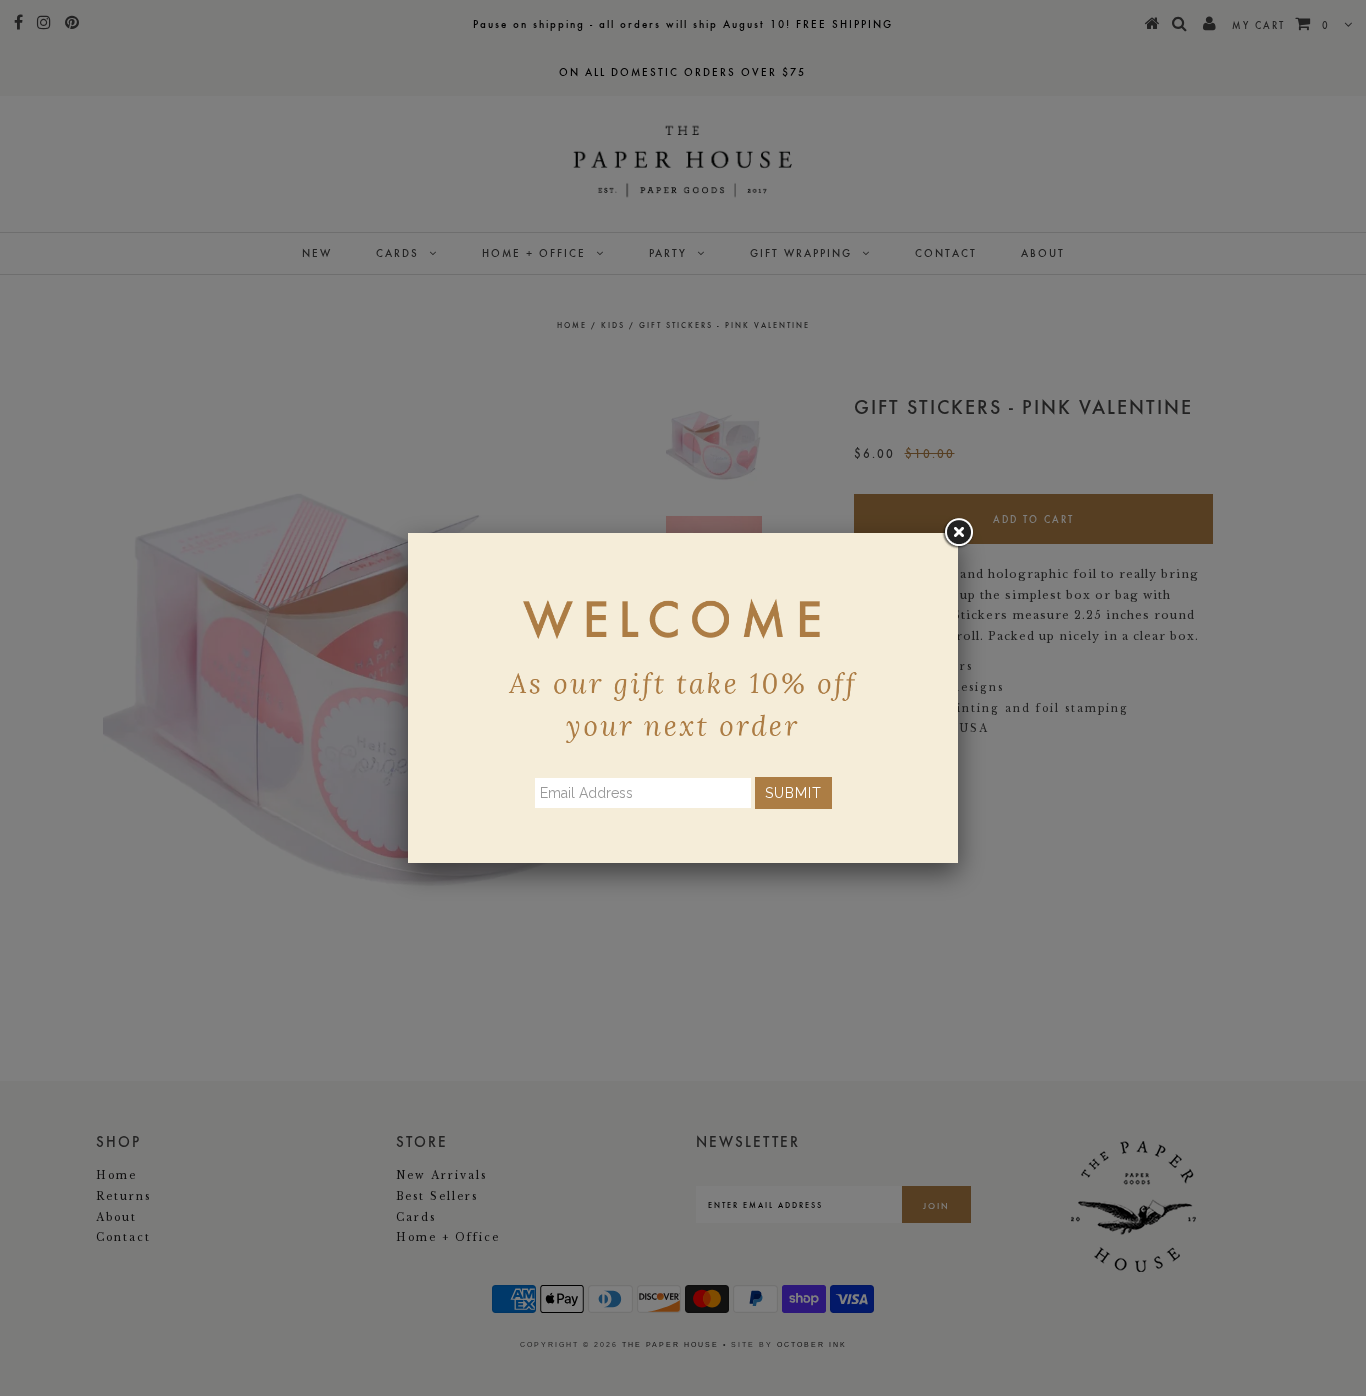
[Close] (958, 533)
